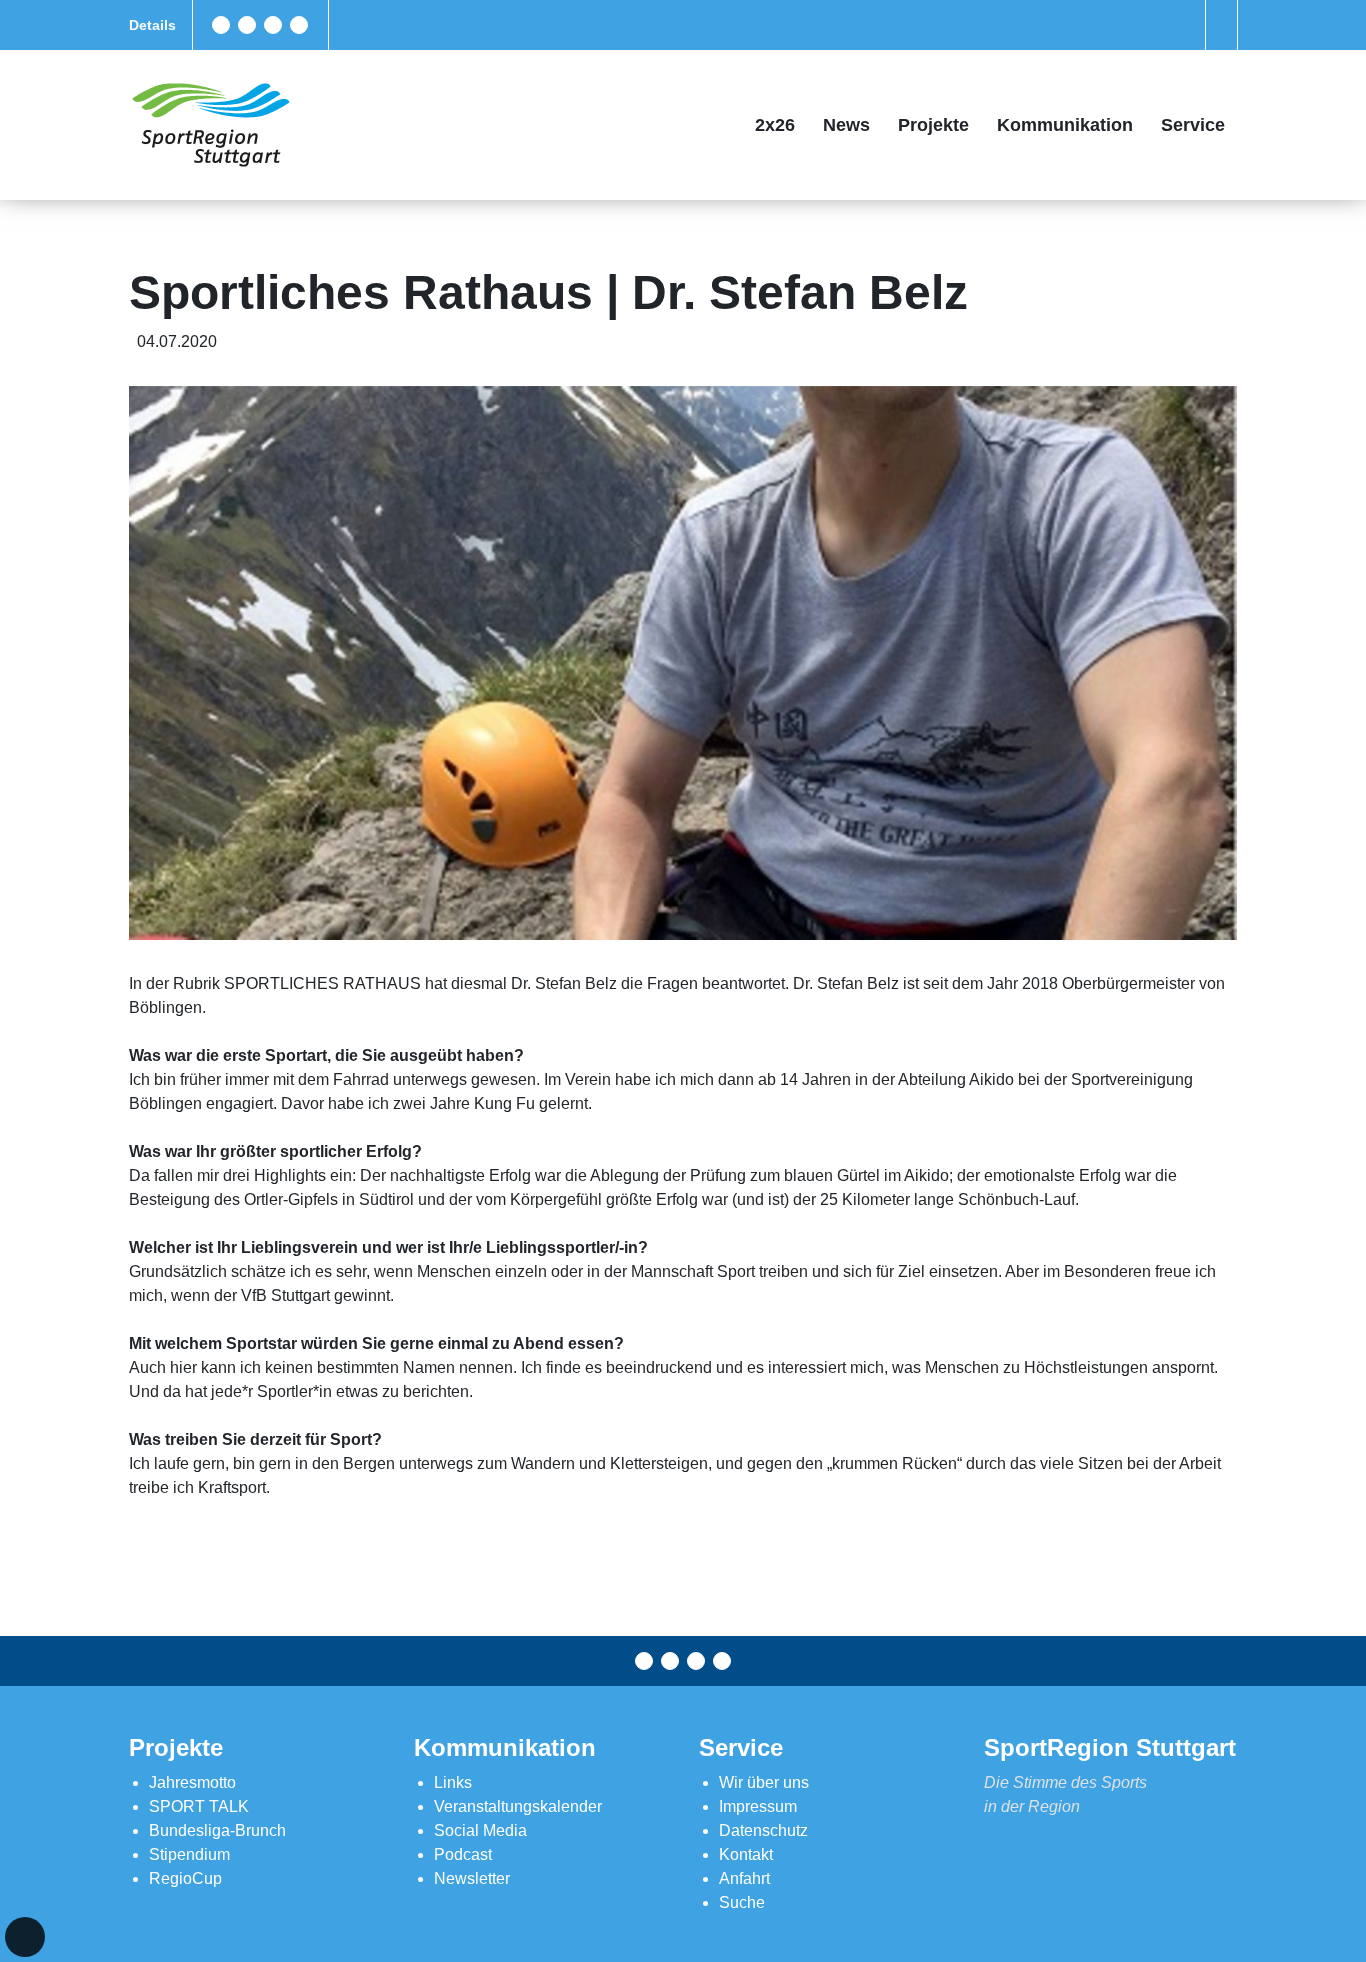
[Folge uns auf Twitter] (247, 25)
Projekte (933, 125)
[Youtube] (299, 25)
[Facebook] (221, 25)
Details (152, 25)
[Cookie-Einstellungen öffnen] (25, 1937)
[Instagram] (273, 25)
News (846, 125)
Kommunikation (1065, 125)
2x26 (775, 125)
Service (1193, 125)
